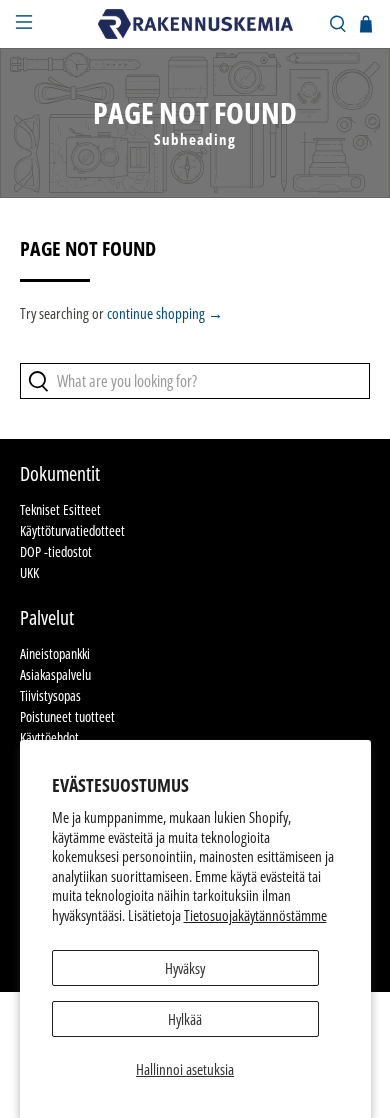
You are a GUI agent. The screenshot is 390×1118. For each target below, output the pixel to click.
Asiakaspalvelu (55, 674)
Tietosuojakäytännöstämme (255, 915)
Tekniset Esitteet (60, 509)
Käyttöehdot (49, 737)
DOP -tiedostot (56, 551)
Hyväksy (185, 968)
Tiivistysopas (50, 695)
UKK (29, 572)
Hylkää (185, 1019)
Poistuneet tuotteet (67, 716)
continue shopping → (165, 313)
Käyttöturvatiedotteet (72, 530)
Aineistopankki (55, 653)
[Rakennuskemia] (195, 23)
